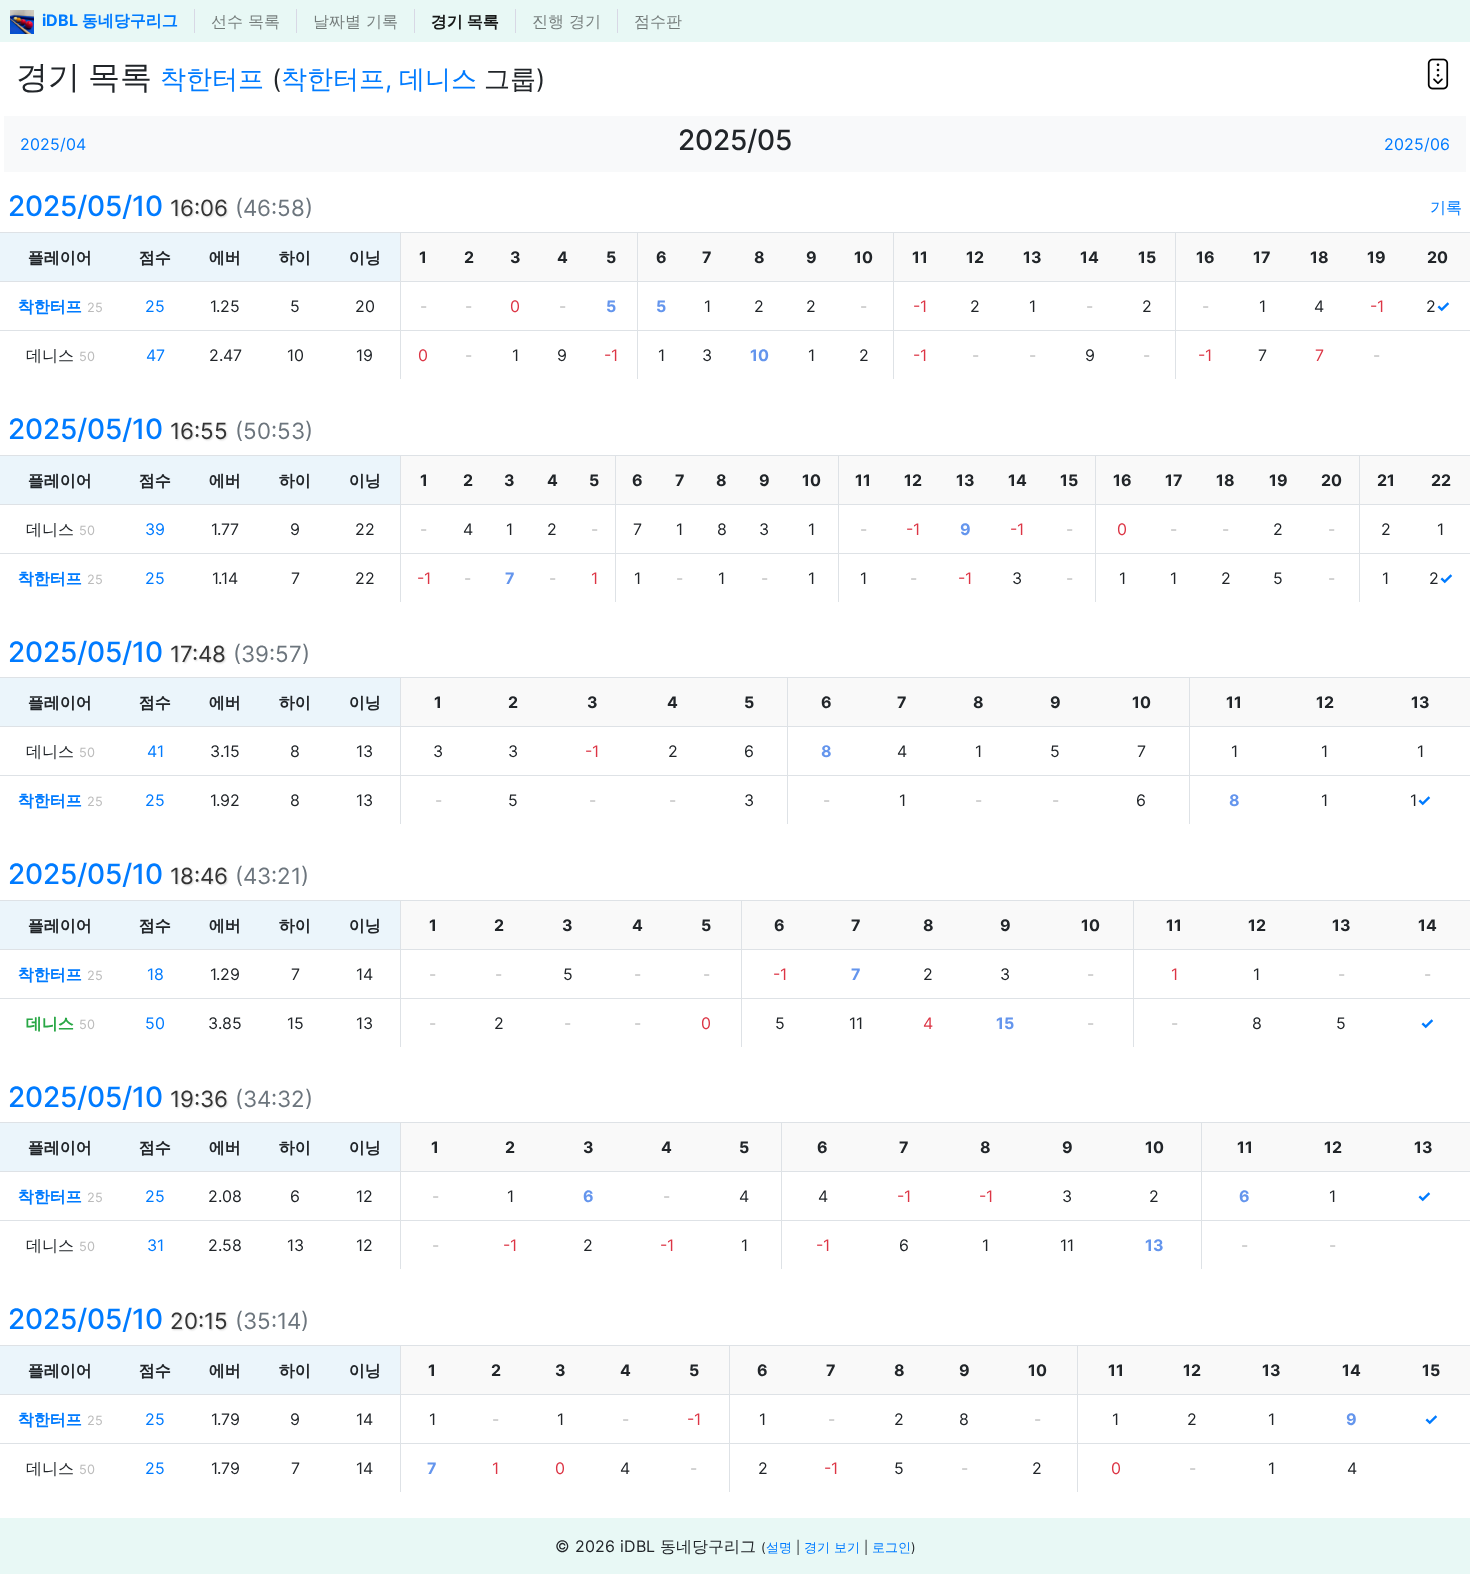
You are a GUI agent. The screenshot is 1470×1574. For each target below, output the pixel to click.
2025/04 (53, 144)
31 (155, 1245)
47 (155, 355)
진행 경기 (566, 21)
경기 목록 (465, 21)
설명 (779, 1547)
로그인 (891, 1547)
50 (155, 1023)
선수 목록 (245, 21)
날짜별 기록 (355, 21)
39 (155, 529)
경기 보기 (832, 1547)
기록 (1446, 207)
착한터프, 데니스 (379, 78)
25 (155, 306)
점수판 (658, 21)
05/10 (118, 206)
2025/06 (1417, 144)
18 (155, 974)
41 (155, 751)
